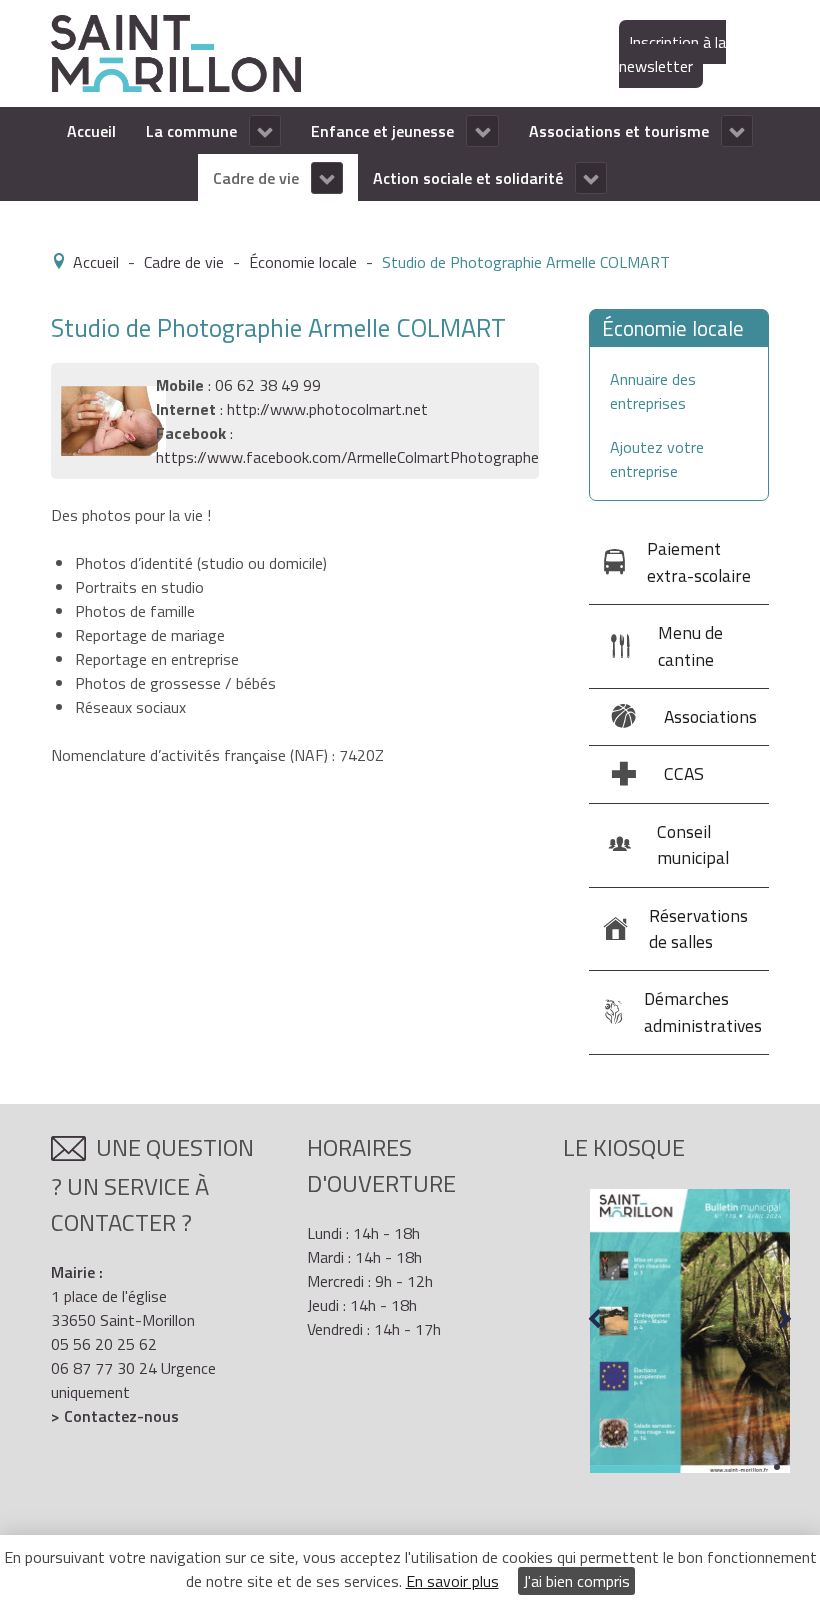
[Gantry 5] (176, 52)
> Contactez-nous (115, 1416)
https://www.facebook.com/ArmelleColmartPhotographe (347, 457)
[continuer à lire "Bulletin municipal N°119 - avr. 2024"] (690, 1331)
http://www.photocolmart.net (327, 409)
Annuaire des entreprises (653, 391)
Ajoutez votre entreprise (657, 459)
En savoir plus (452, 1581)
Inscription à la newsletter (672, 54)
